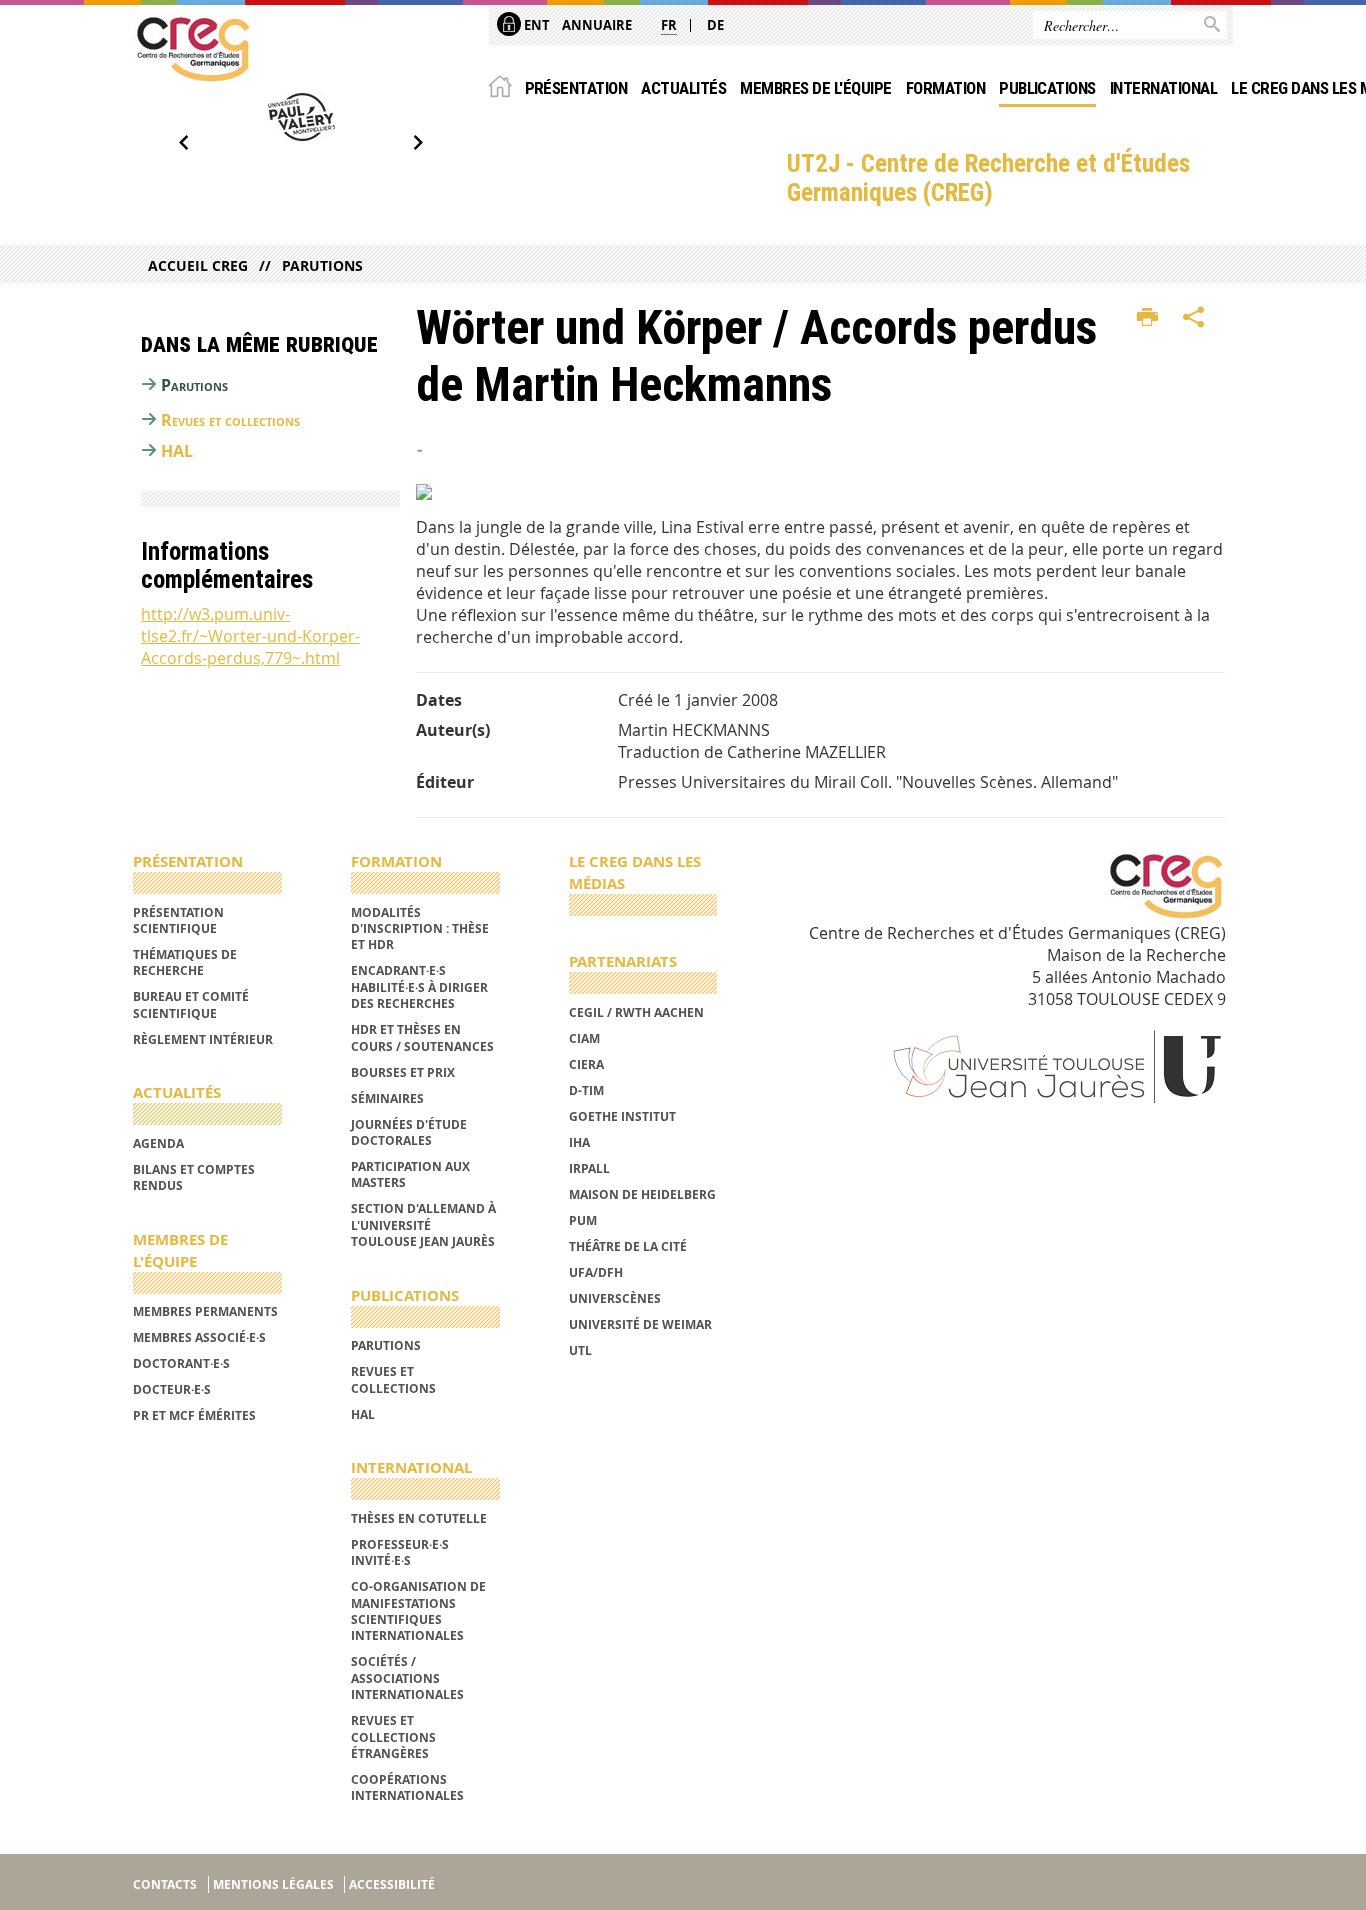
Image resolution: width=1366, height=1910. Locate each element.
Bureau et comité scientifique (191, 1004)
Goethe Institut (622, 1116)
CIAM (584, 1038)
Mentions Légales (273, 1884)
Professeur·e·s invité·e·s (400, 1552)
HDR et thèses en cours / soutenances (422, 1037)
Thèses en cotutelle (419, 1518)
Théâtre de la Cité (628, 1246)
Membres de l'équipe (815, 88)
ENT (535, 25)
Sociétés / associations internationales (407, 1678)
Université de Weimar (640, 1324)
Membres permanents (205, 1311)
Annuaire (597, 25)
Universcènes (615, 1298)
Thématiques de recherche (185, 962)
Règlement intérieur (203, 1039)
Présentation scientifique (178, 920)
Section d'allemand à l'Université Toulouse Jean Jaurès (423, 1225)
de (715, 25)
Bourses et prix (403, 1072)
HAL (177, 451)
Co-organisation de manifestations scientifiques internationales (418, 1611)
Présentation (576, 88)
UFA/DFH (596, 1272)
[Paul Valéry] (301, 117)
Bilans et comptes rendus (194, 1177)
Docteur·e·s (172, 1389)
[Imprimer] (1147, 318)
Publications (1047, 88)
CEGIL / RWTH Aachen (636, 1012)
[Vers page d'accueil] (193, 49)
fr (669, 25)
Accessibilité (392, 1884)
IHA (579, 1142)
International (1163, 88)
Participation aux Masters (410, 1174)
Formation (945, 88)
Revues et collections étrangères (393, 1737)
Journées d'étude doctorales (409, 1132)
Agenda (158, 1143)
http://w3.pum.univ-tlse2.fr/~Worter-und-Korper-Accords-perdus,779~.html (250, 636)
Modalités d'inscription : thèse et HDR (420, 929)
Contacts (165, 1884)
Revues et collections (230, 420)
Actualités (683, 88)
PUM (583, 1220)
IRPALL (589, 1168)
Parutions (322, 265)
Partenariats (623, 961)
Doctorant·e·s (181, 1363)
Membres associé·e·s (199, 1337)
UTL (580, 1350)
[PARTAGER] (1194, 318)
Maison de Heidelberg (642, 1194)
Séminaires (387, 1098)
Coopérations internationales (407, 1787)
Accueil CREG (198, 265)
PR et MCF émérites (194, 1415)
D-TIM (586, 1090)
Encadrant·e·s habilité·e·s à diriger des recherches (419, 987)
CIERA (586, 1064)
